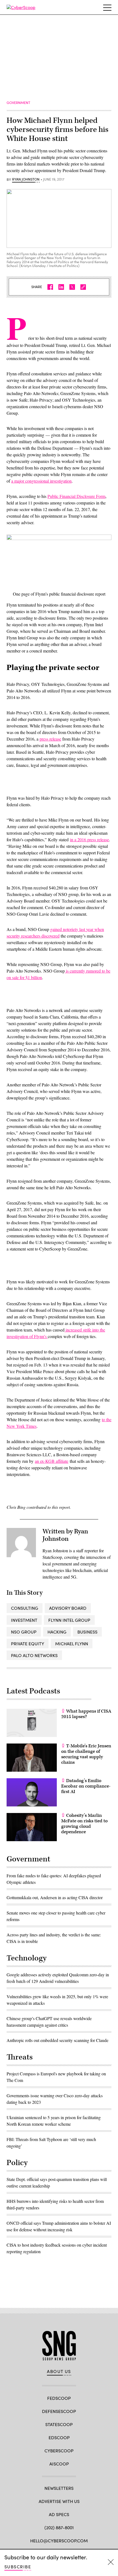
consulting (25, 1608)
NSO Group (24, 1632)
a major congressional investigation (41, 481)
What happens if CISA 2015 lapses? (86, 1714)
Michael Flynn (72, 1644)
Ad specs (59, 2514)
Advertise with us (59, 2501)
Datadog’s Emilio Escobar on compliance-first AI (86, 1786)
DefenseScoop (59, 2411)
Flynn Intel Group (69, 1620)
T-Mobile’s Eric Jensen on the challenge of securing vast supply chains (86, 1754)
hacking (57, 1632)
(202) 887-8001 (59, 2527)
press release (50, 739)
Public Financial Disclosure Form (76, 496)
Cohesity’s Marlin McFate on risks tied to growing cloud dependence (84, 1824)
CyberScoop (59, 2451)
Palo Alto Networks (34, 1655)
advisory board (68, 1608)
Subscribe (18, 2567)
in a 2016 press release (89, 839)
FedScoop (59, 2398)
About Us (59, 2371)
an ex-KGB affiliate (52, 1461)
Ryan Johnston (26, 179)
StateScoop (59, 2424)
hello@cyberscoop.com (59, 2541)
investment (24, 1620)
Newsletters (59, 2488)
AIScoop (59, 2464)
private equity (28, 1644)
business (87, 1632)
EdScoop (59, 2437)
